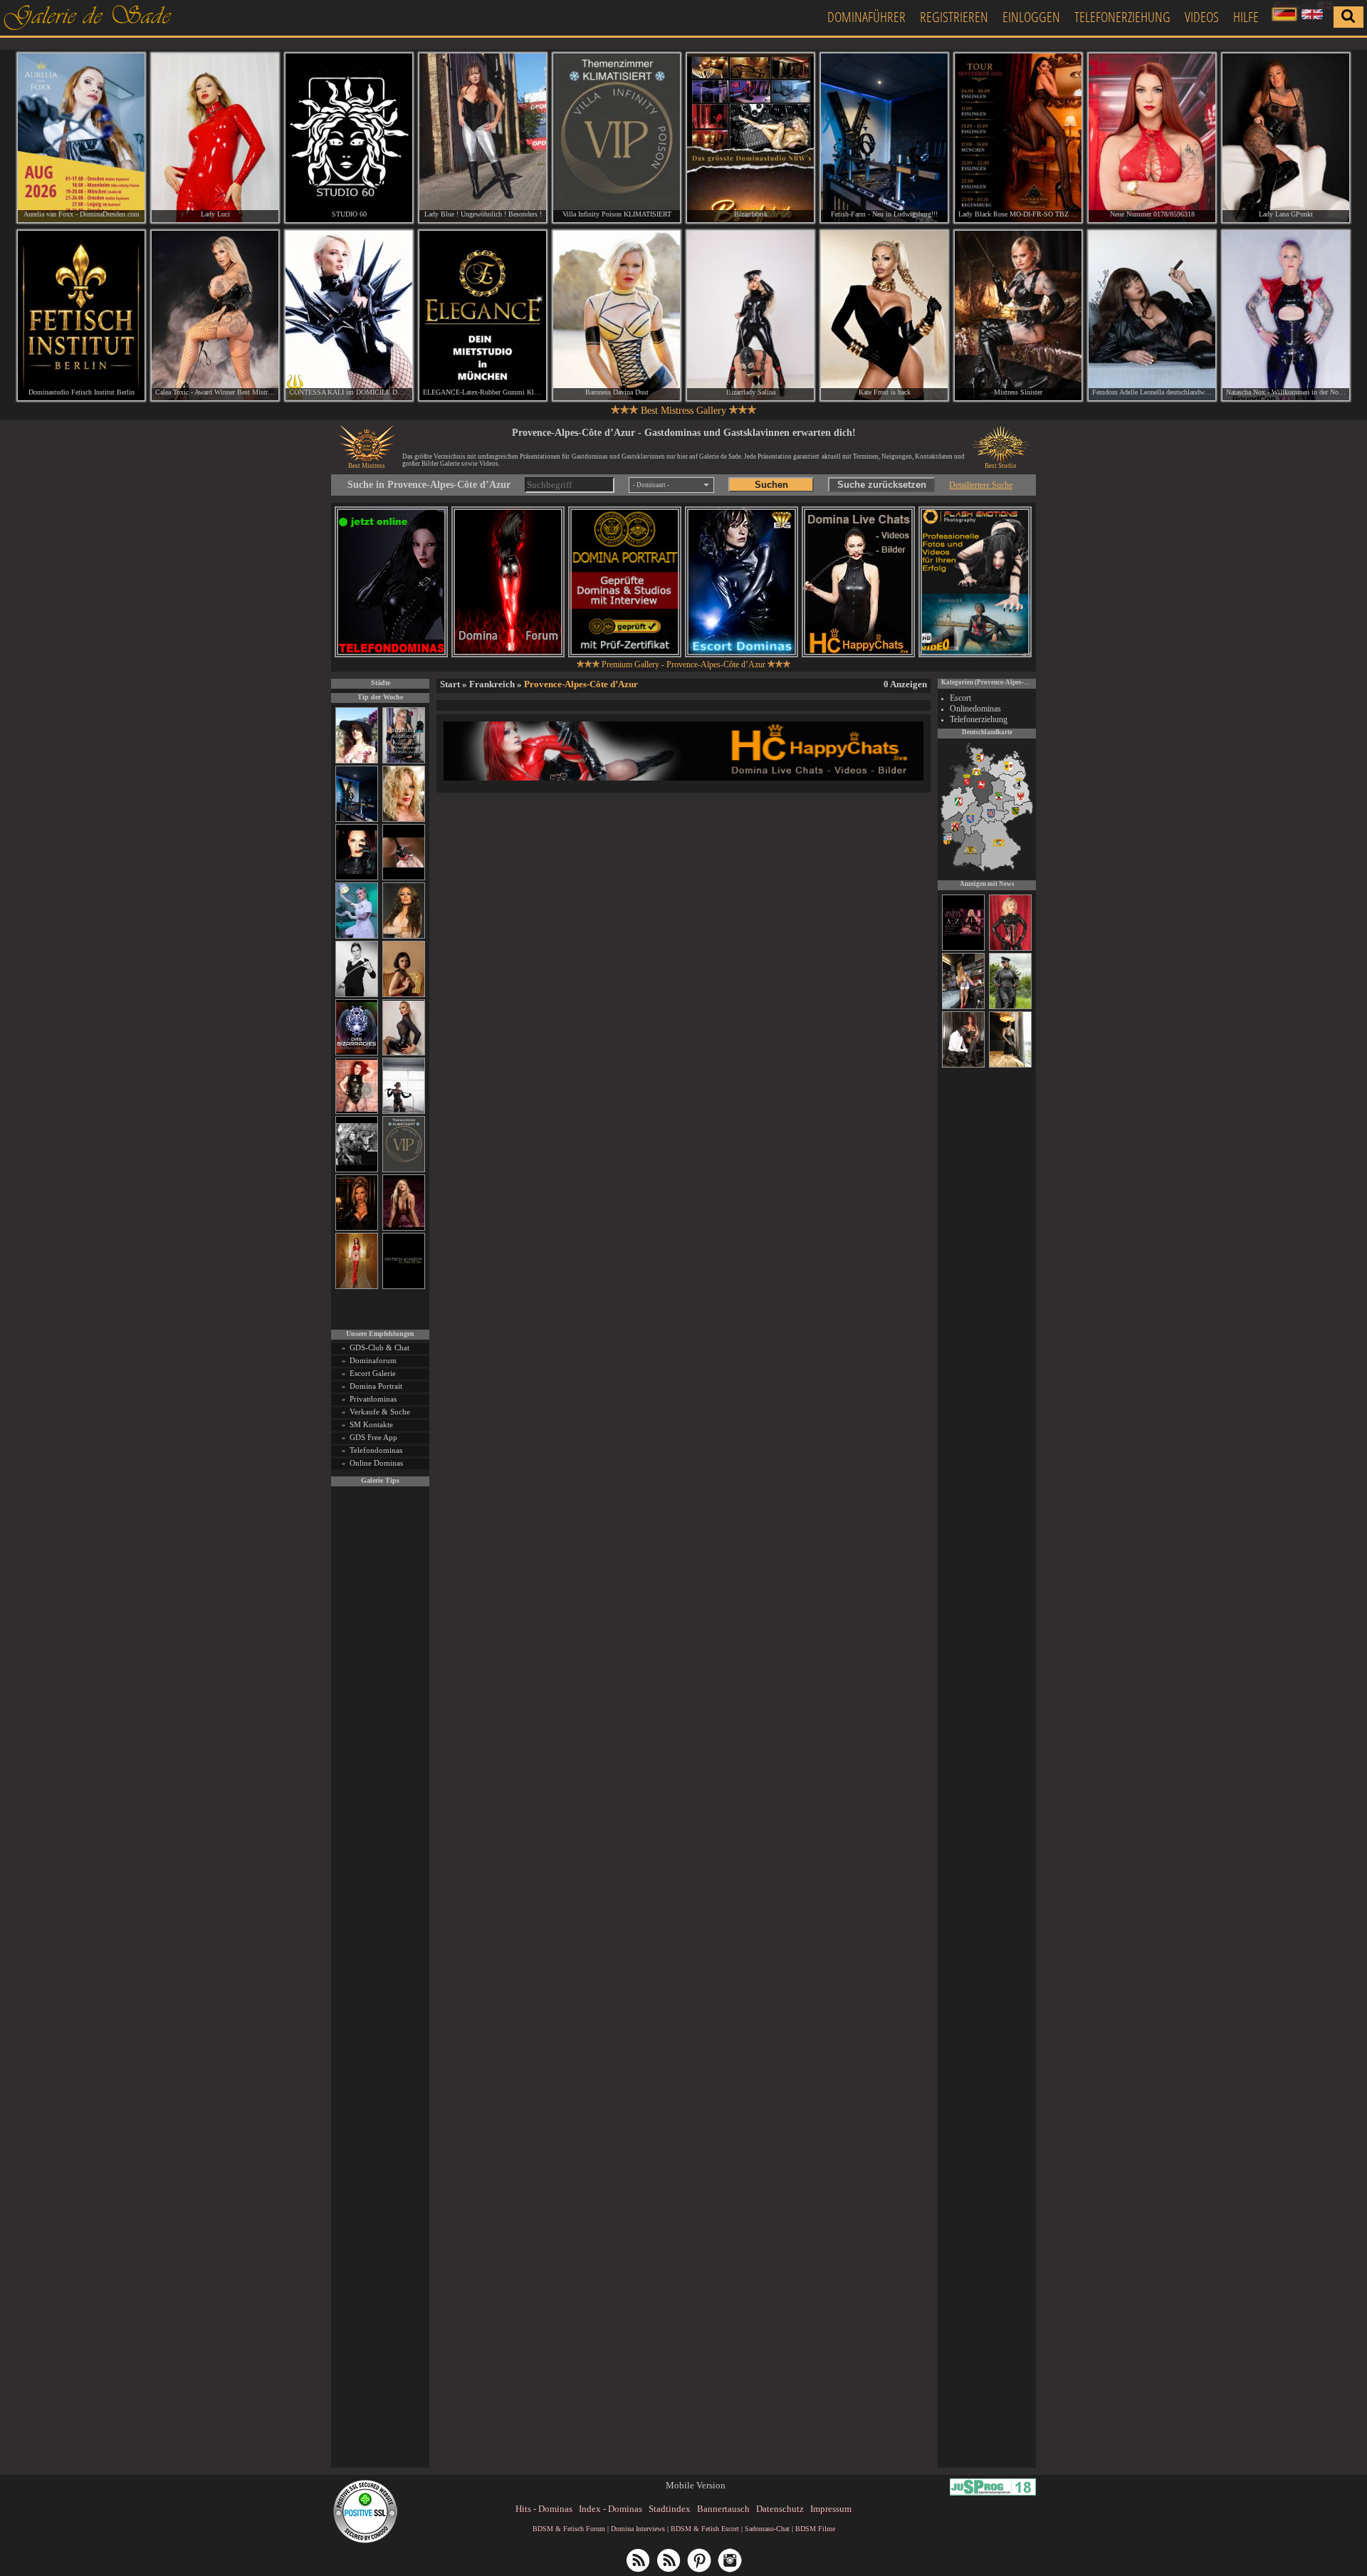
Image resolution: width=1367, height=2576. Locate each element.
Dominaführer (866, 17)
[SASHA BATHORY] (404, 1111)
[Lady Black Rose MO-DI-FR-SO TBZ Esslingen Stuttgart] (1018, 138)
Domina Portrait (376, 1386)
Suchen (771, 485)
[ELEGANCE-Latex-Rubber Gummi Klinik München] (483, 315)
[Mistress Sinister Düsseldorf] (1018, 315)
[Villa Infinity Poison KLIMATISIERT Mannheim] (617, 138)
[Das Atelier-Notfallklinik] (963, 1007)
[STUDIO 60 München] (349, 138)
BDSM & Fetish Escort (705, 2529)
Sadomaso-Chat (767, 2529)
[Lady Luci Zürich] (215, 138)
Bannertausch (723, 2509)
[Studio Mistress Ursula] (404, 819)
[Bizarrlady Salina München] (750, 315)
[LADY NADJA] (1010, 949)
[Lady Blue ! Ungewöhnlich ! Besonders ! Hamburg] (483, 138)
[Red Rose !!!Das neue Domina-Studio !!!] (357, 1228)
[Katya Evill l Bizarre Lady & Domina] (404, 1053)
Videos (1202, 17)
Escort (960, 698)
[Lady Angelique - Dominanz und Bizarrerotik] (404, 761)
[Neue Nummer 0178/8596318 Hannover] (1152, 138)
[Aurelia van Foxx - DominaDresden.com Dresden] (81, 138)
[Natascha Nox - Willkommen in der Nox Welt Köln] (1286, 315)
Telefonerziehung (1122, 17)
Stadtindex (670, 2509)
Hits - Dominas (544, 2509)
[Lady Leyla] (963, 1065)
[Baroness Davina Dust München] (617, 315)
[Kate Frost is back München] (884, 315)
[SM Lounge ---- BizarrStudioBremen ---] (404, 878)
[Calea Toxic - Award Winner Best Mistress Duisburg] (215, 315)
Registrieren (954, 17)
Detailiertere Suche (981, 485)
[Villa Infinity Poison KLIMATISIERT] (404, 1170)
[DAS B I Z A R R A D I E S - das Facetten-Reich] (357, 1053)
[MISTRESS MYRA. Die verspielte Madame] (357, 761)
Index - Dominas (611, 2509)
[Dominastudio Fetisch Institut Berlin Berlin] (81, 315)
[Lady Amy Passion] (357, 1111)
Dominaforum (373, 1360)
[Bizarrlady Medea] (404, 995)
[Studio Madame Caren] (1010, 1065)
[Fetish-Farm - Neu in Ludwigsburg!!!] (357, 819)
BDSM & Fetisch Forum (569, 2529)
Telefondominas (376, 1450)
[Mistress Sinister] (357, 936)
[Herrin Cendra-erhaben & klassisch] (404, 936)
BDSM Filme (815, 2529)
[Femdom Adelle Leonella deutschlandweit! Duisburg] (1152, 315)
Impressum (831, 2509)
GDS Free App (373, 1437)
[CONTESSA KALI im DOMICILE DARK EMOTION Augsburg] (349, 315)
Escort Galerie (373, 1373)
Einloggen (1031, 17)
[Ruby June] (357, 1287)
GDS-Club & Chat (379, 1347)
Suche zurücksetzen (882, 485)
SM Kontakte (371, 1424)
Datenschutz (780, 2509)
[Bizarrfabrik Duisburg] (750, 138)
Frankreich (492, 684)
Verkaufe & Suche (380, 1412)
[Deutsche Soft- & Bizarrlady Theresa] (404, 1228)
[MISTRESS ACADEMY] (404, 1287)
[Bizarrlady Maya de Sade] (357, 878)
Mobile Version (696, 2485)
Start (450, 684)
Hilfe (1246, 17)
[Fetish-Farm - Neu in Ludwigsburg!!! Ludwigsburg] (884, 138)
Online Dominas (376, 1463)
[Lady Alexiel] (357, 995)
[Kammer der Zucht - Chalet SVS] (1010, 1007)
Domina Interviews (638, 2529)
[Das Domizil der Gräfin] (357, 1170)
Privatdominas (373, 1399)
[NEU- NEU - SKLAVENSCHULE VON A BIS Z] (963, 949)
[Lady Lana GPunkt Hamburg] (1286, 138)
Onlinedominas (975, 709)
